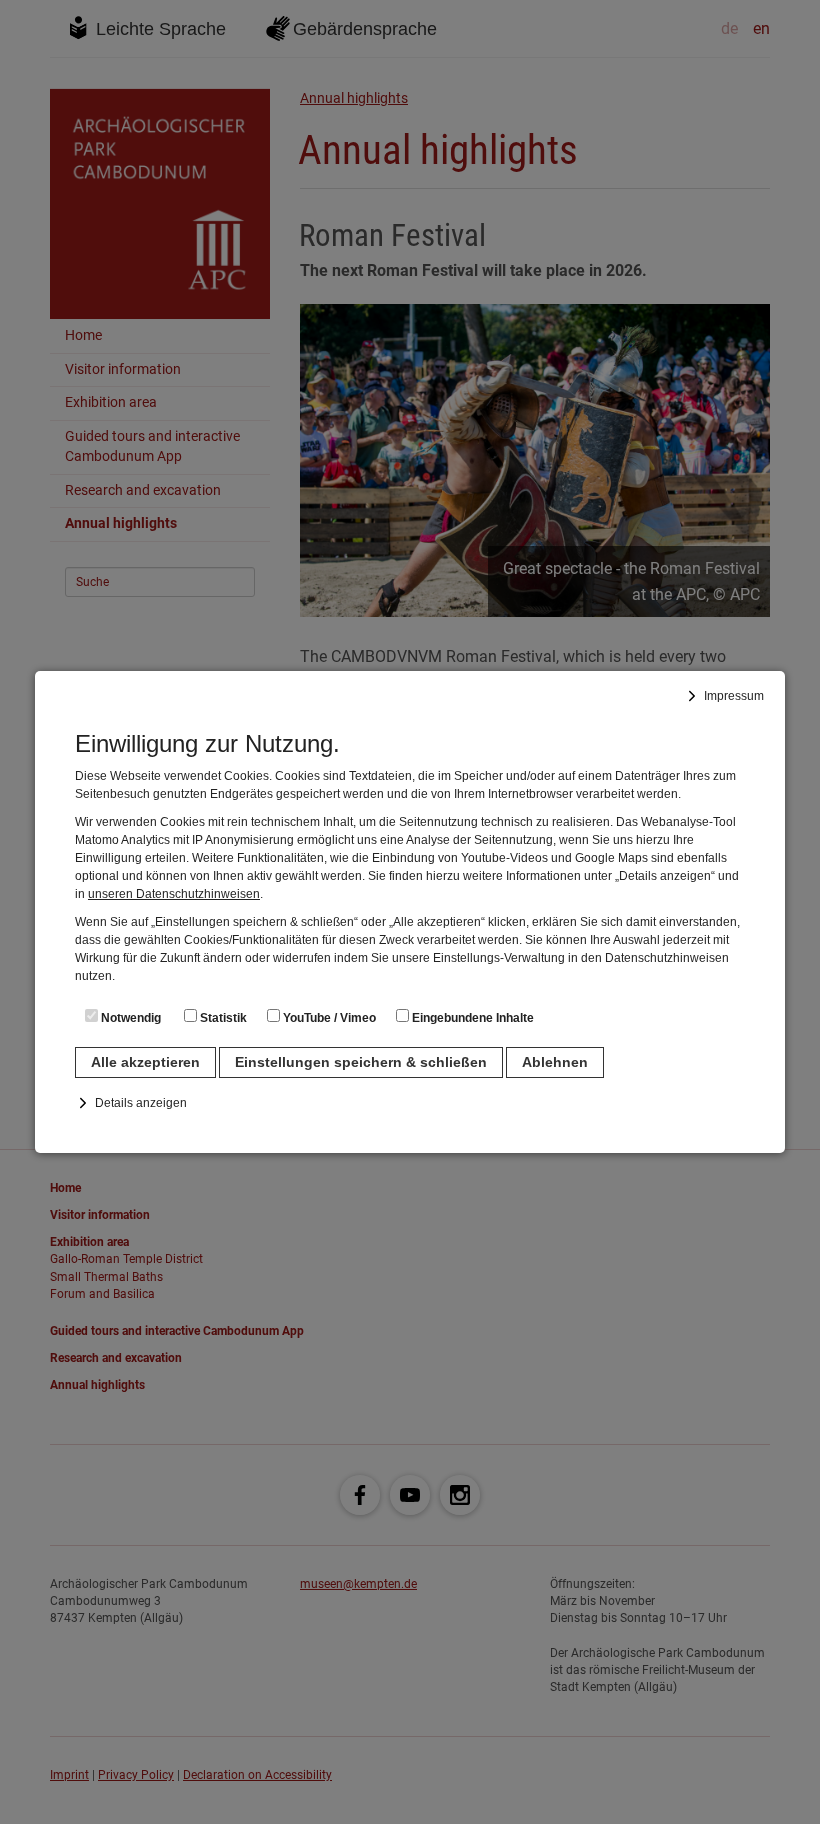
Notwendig (129, 1018)
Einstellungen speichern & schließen (361, 1062)
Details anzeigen (141, 1103)
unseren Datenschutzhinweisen (174, 894)
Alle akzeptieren (145, 1062)
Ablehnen (555, 1062)
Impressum (734, 696)
